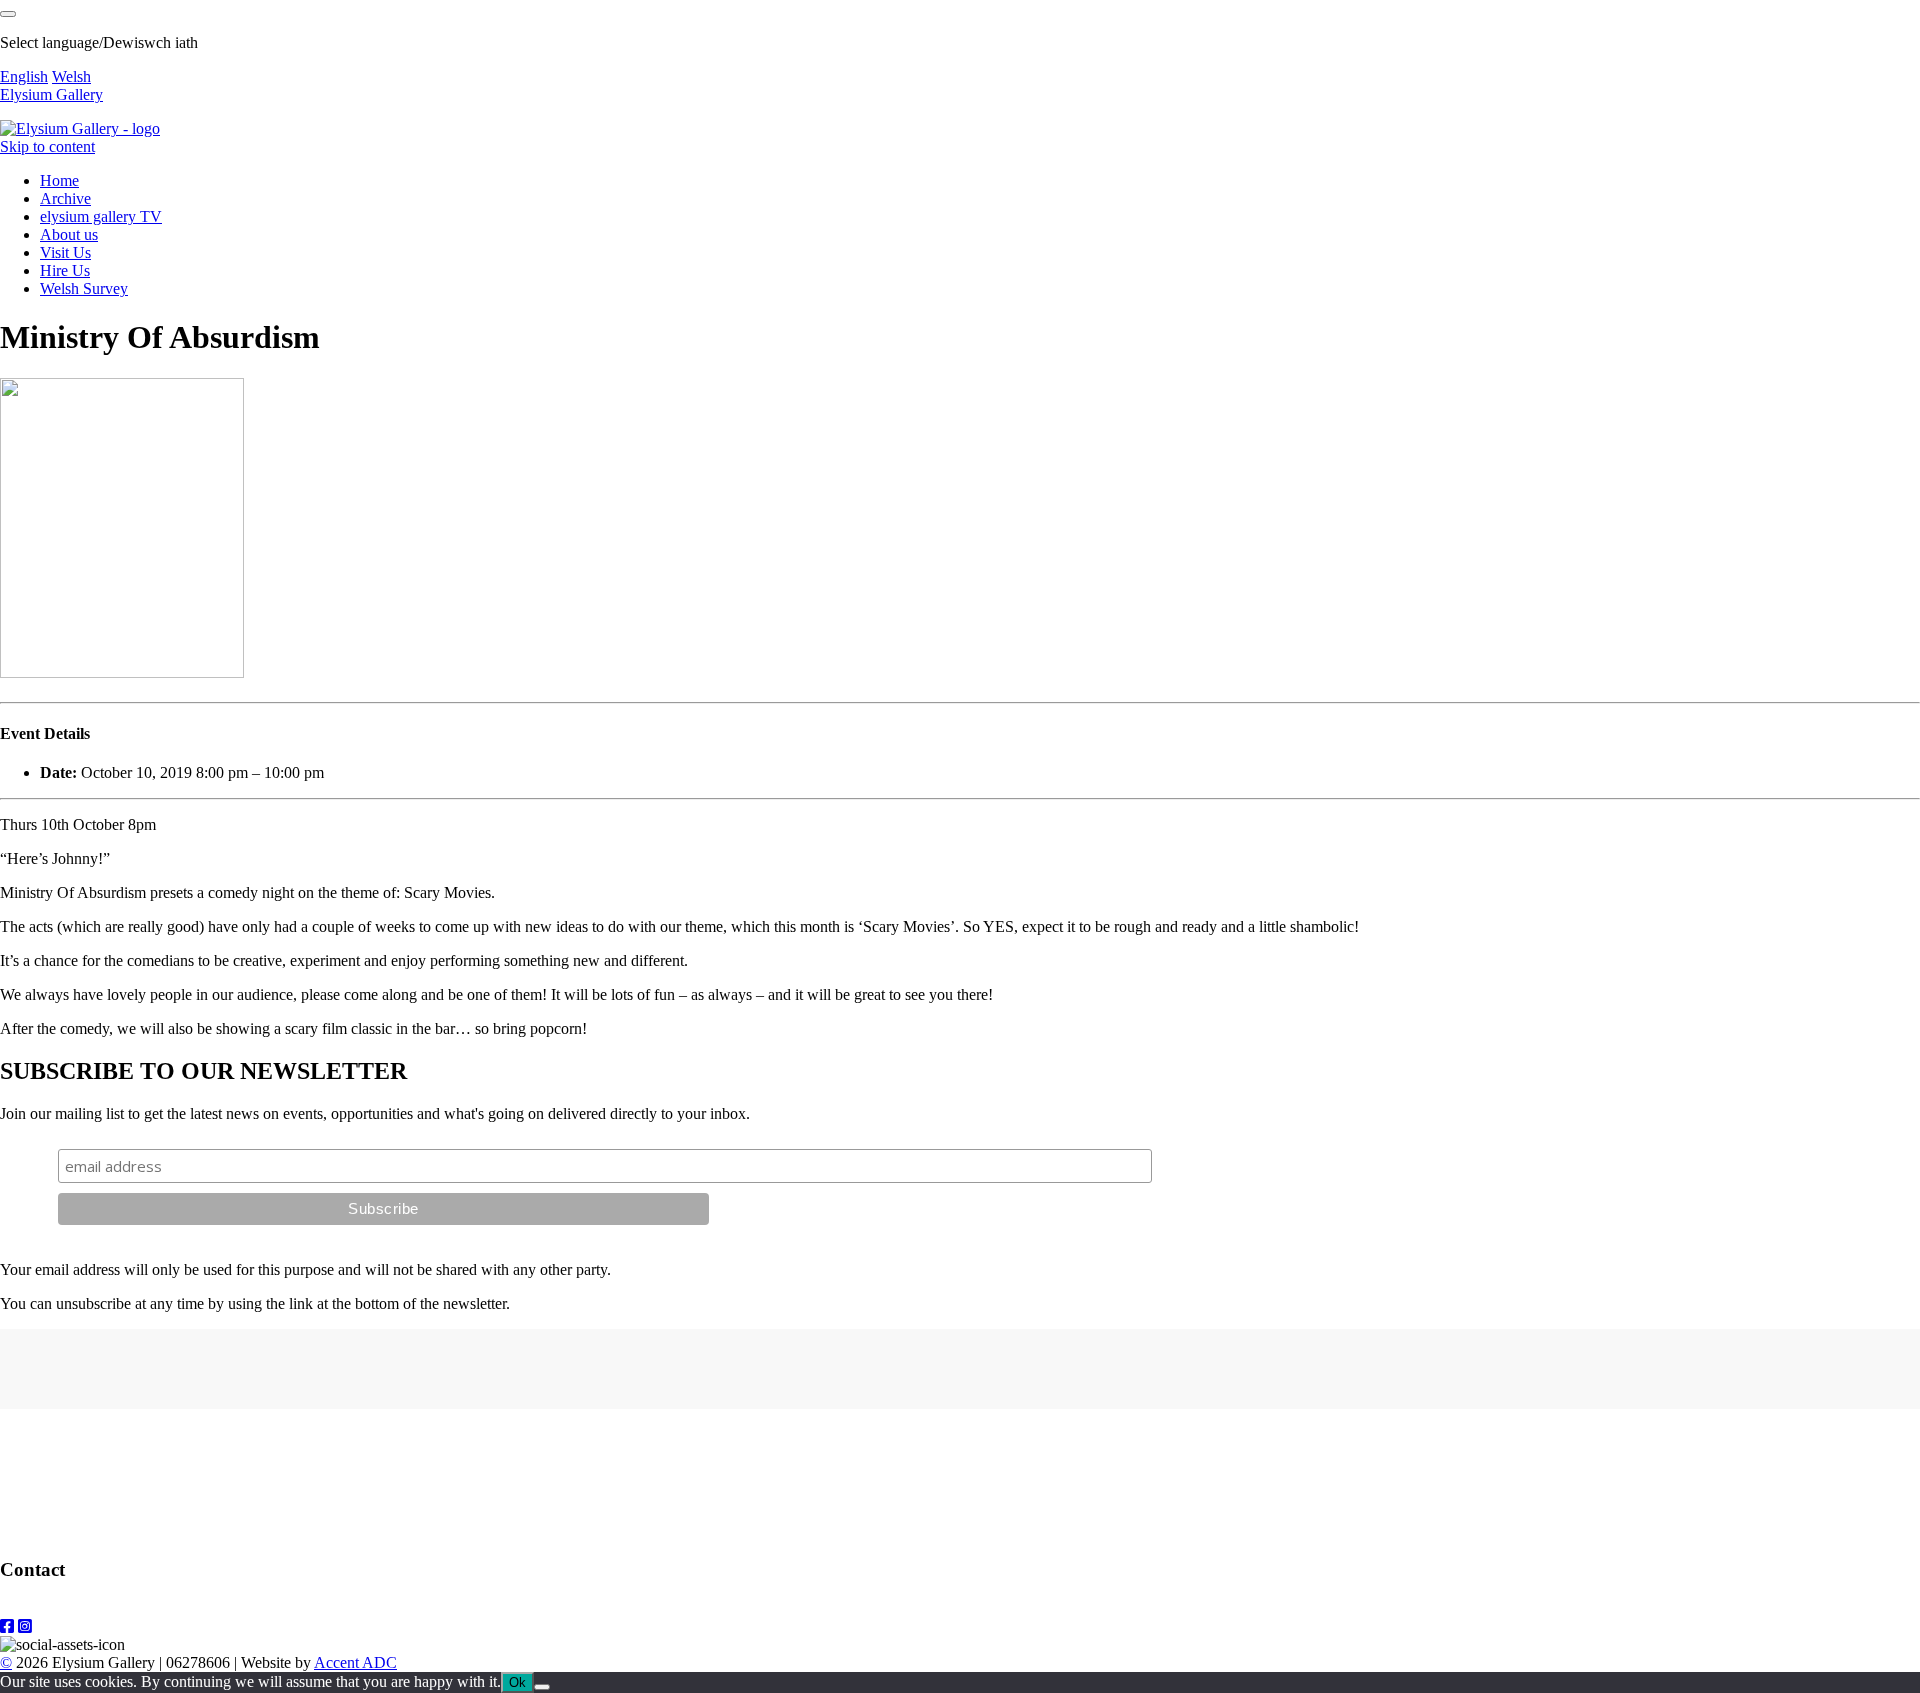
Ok (517, 1682)
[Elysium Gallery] (80, 128)
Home (59, 180)
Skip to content (47, 146)
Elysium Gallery (51, 94)
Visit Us (65, 252)
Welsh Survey (84, 288)
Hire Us (65, 270)
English (24, 76)
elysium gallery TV (101, 216)
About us (69, 234)
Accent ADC (355, 1662)
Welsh (71, 76)
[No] (542, 1687)
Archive (65, 198)
